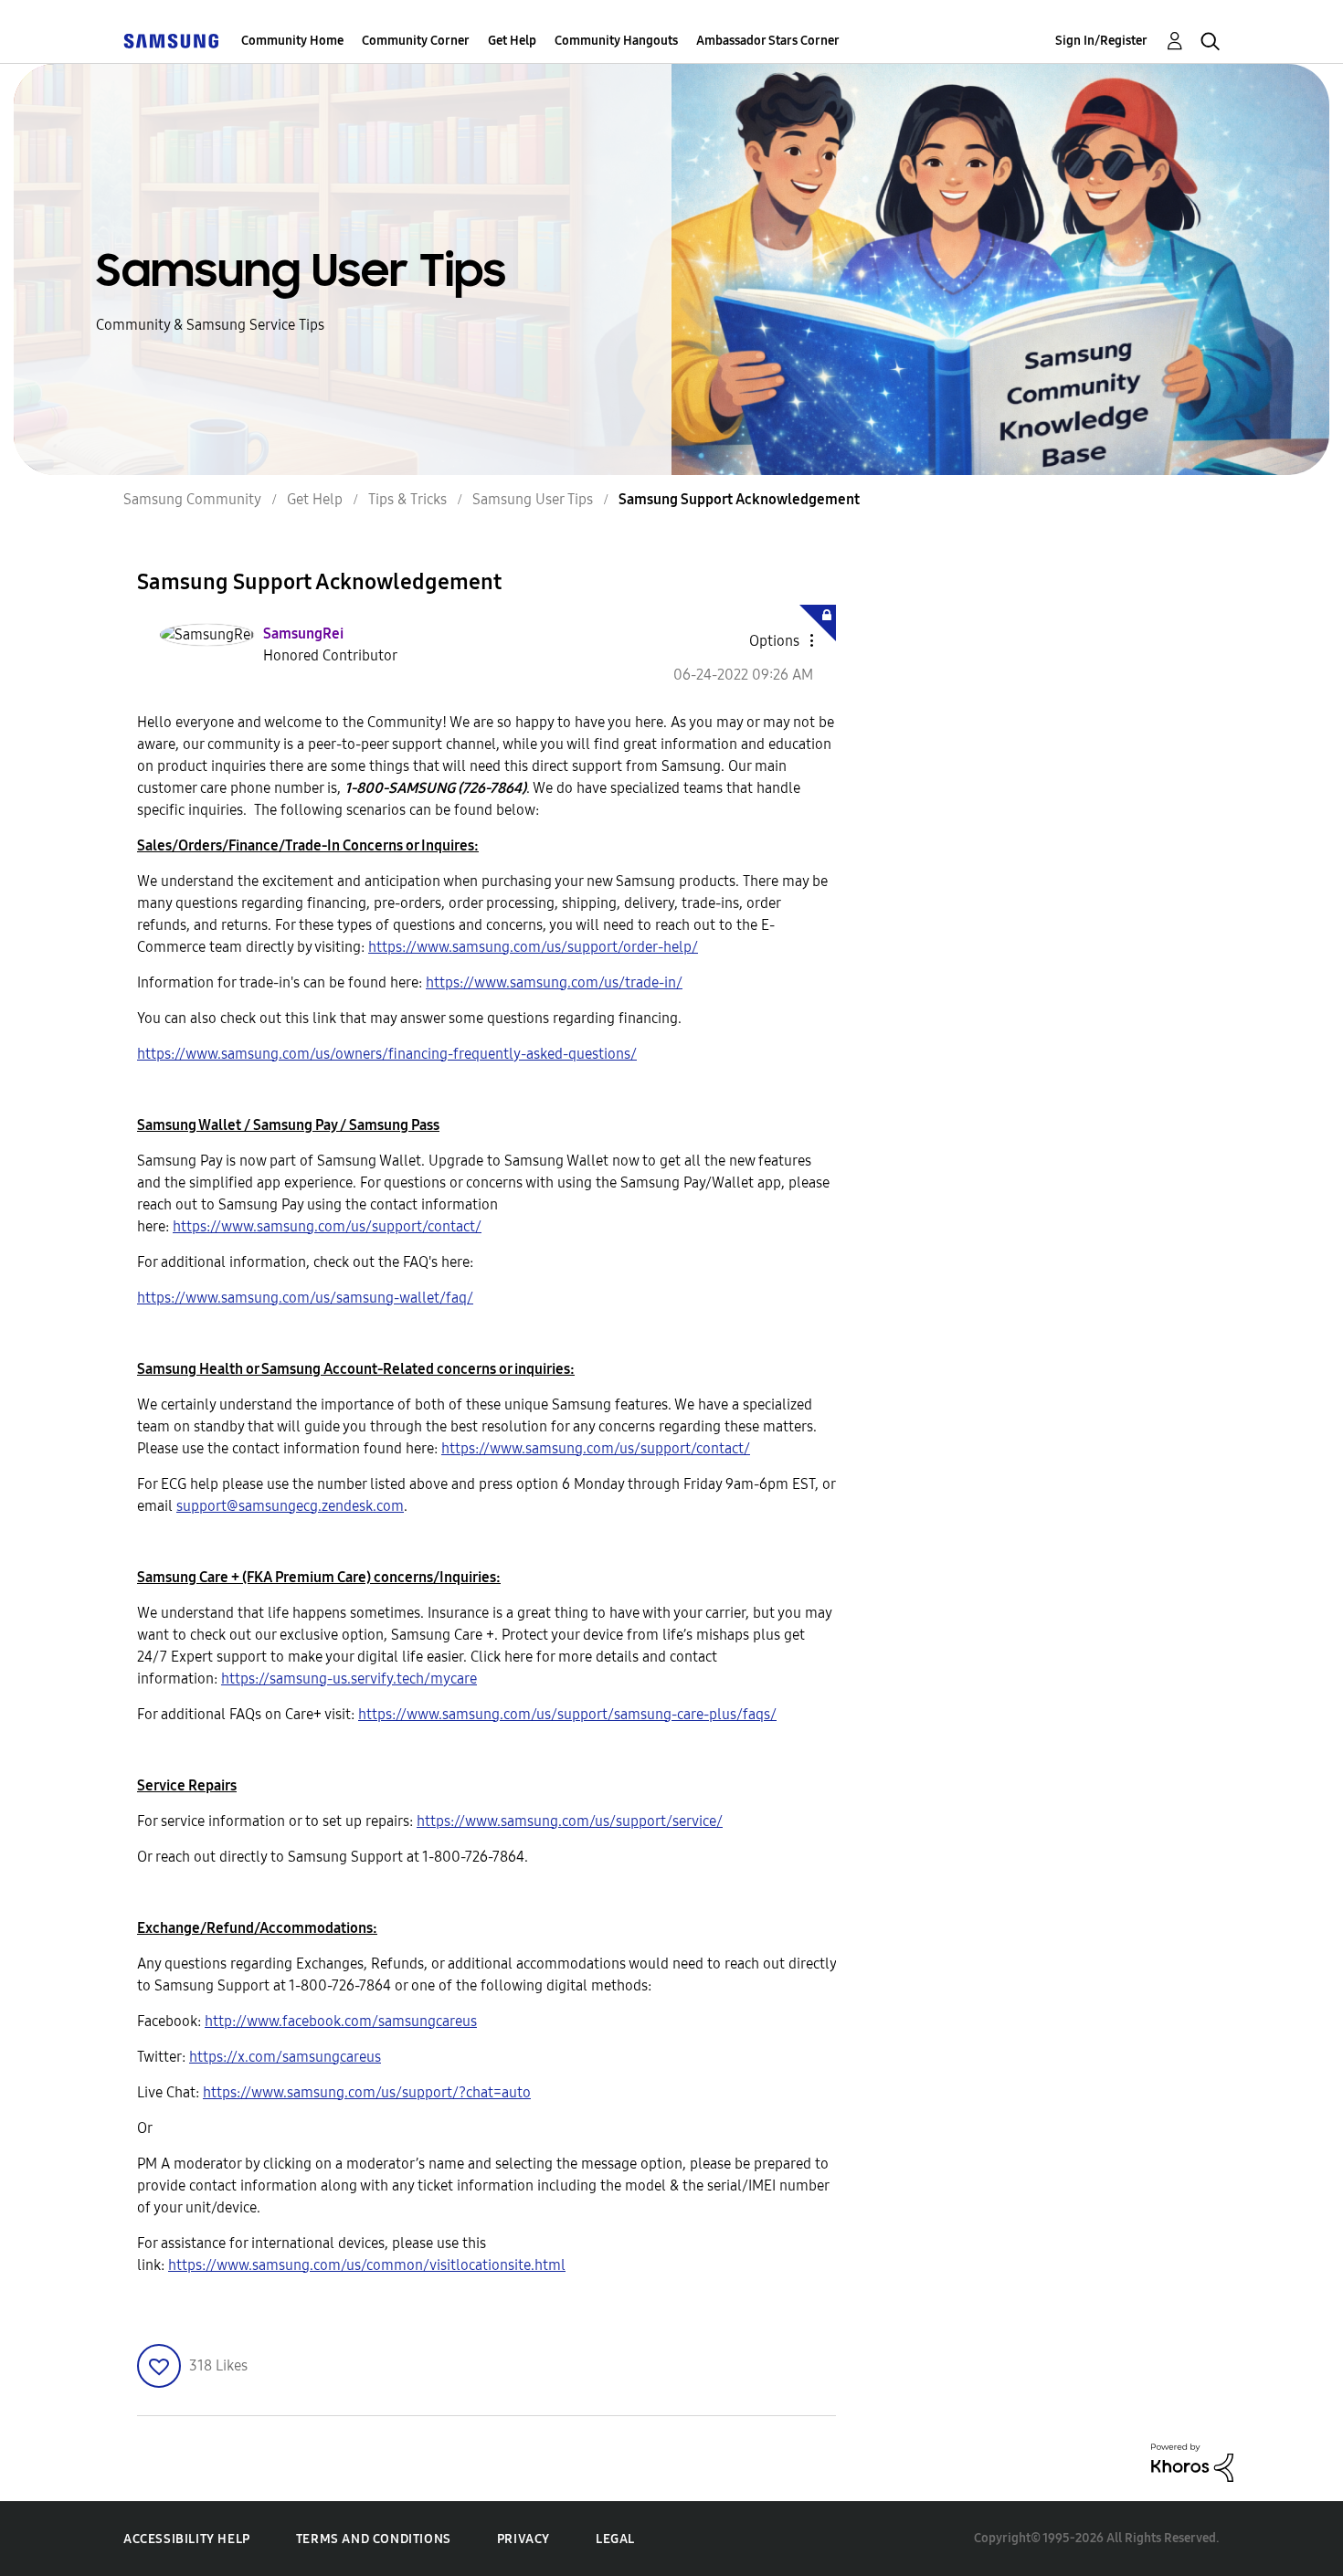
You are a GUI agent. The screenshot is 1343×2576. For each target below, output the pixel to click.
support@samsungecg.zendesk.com (290, 1506)
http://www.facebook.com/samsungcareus (341, 2021)
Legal (615, 2539)
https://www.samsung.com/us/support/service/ (570, 1821)
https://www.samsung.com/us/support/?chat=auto (367, 2092)
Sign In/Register (1101, 41)
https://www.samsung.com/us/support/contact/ (327, 1226)
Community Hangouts (616, 41)
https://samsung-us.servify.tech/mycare (349, 1679)
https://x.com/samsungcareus (285, 2057)
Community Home (292, 41)
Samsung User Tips (533, 499)
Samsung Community (192, 499)
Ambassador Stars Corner (768, 41)
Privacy (523, 2539)
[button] (781, 640)
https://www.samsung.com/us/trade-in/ (554, 982)
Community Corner (416, 41)
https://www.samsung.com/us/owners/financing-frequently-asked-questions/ (387, 1054)
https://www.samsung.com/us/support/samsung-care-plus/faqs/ (567, 1714)
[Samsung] (171, 41)
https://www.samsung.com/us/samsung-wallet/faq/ (305, 1298)
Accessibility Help (187, 2539)
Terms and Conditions (374, 2539)
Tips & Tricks (407, 499)
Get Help (512, 41)
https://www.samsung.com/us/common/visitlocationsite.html (367, 2265)
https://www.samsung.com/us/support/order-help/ (533, 947)
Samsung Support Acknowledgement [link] (739, 499)
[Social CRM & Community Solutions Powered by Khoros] (1192, 2461)
